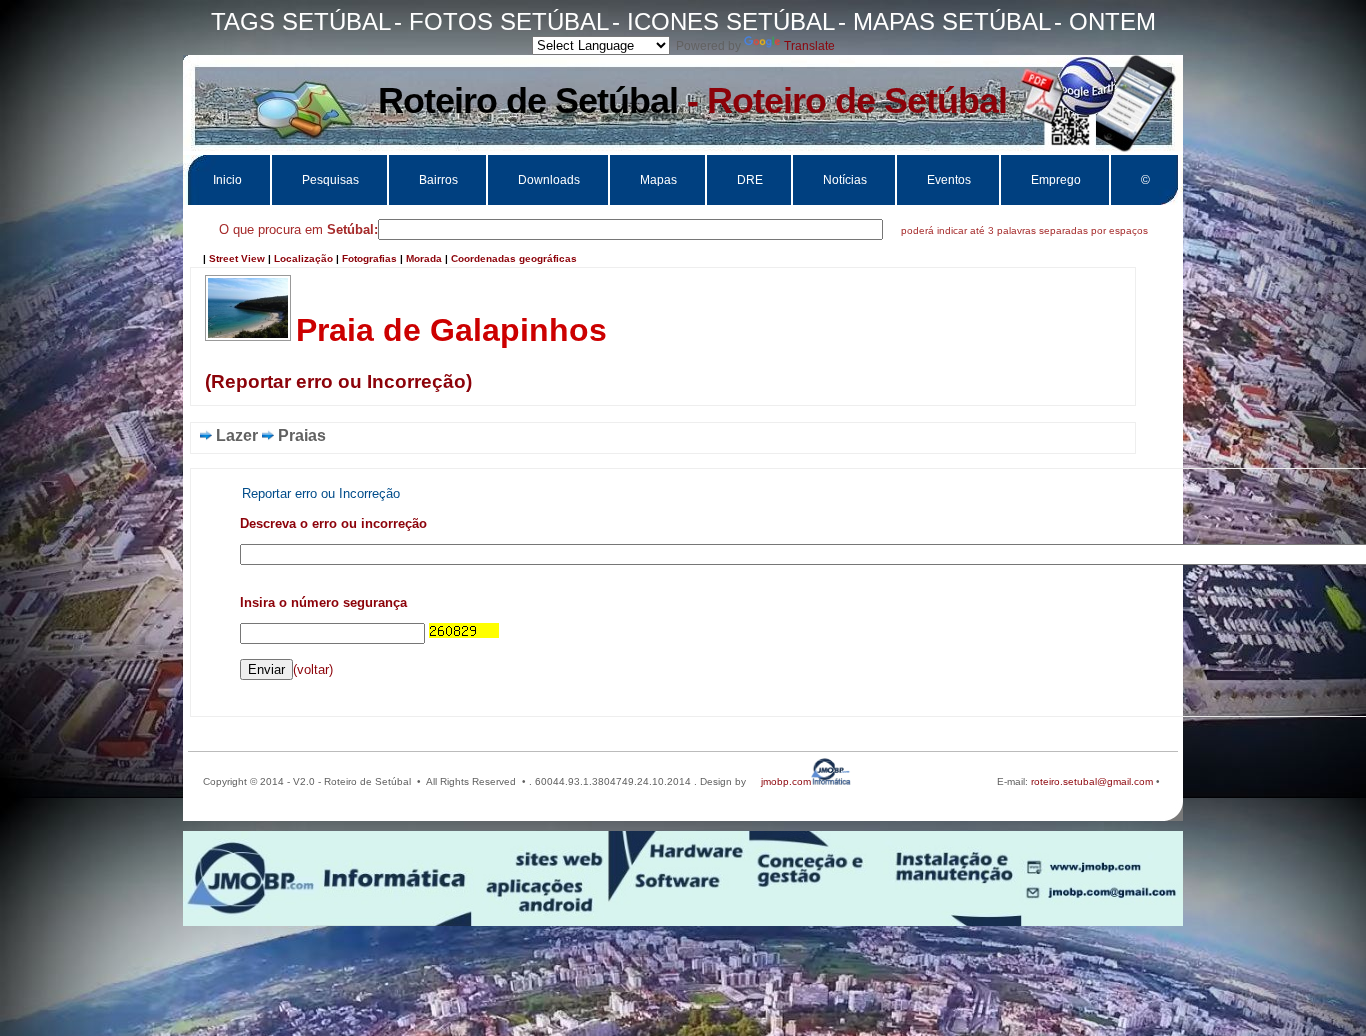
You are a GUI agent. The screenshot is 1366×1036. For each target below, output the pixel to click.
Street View (237, 258)
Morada (424, 258)
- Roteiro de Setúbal (692, 100)
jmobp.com (786, 781)
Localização (303, 258)
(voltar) (313, 669)
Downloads (549, 180)
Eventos (949, 180)
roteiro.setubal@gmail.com (1090, 781)
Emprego (1056, 180)
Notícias (845, 180)
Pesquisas (330, 180)
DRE (750, 180)
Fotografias (369, 258)
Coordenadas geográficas (514, 258)
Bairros (438, 180)
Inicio (227, 180)
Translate (809, 46)
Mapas (658, 180)
